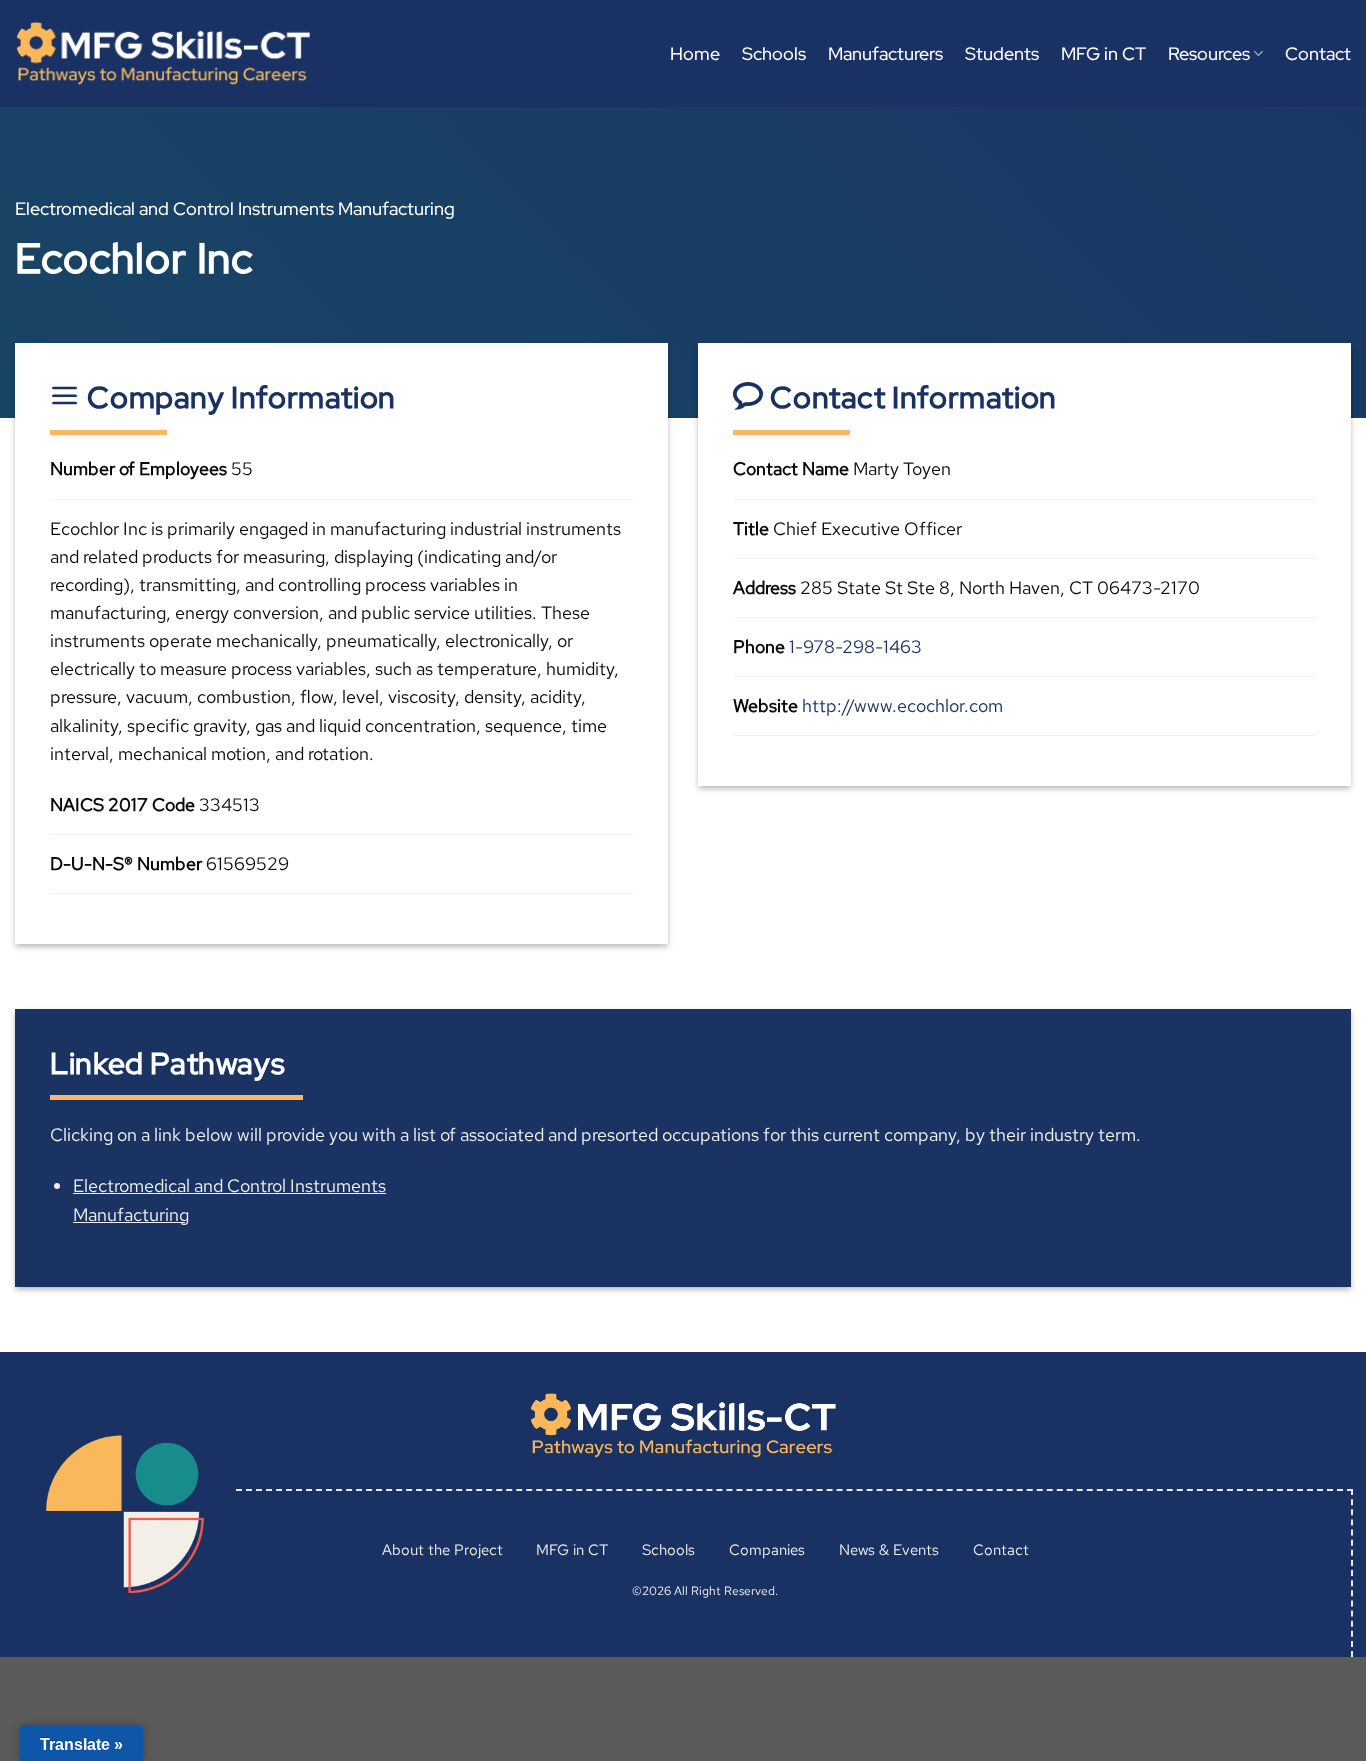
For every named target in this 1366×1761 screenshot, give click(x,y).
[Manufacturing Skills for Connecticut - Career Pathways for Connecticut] (163, 53)
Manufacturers (885, 53)
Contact (1318, 53)
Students (1002, 53)
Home (695, 53)
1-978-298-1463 (855, 646)
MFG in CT (1103, 53)
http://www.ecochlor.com (902, 705)
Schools (774, 53)
